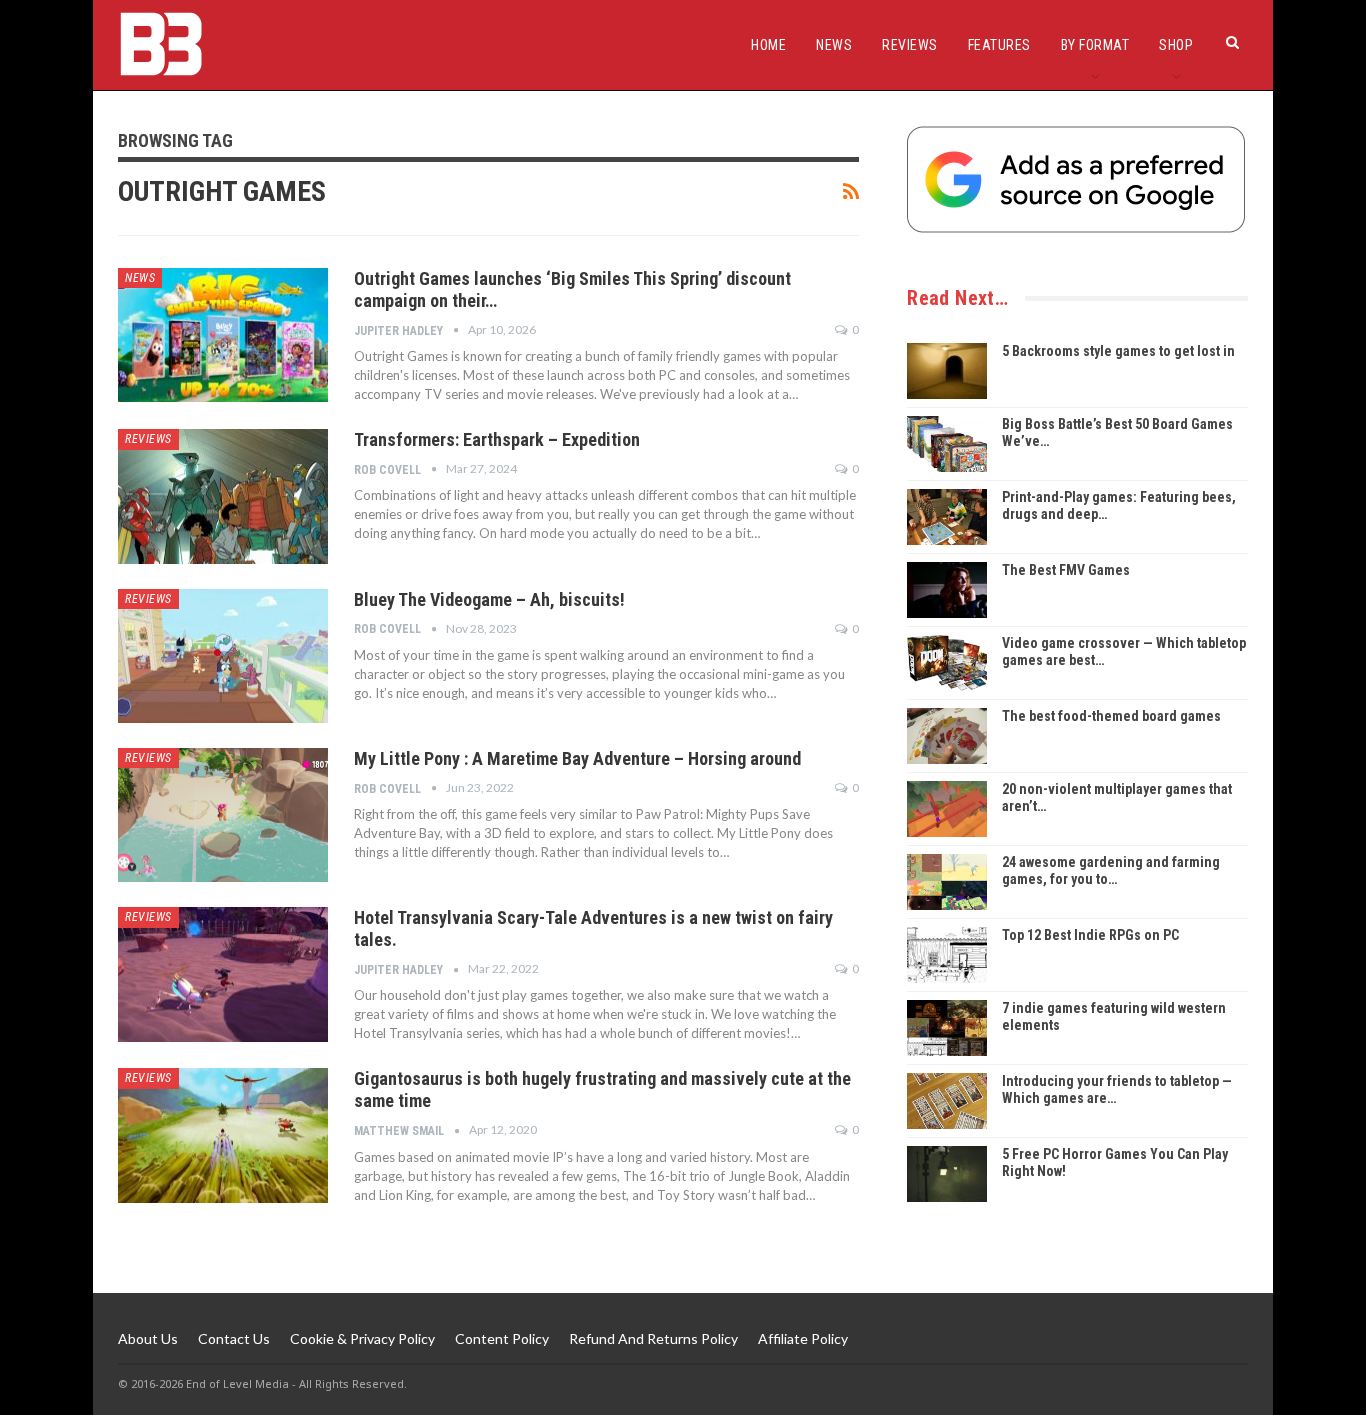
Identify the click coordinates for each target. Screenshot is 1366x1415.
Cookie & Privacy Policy (362, 1338)
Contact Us (234, 1338)
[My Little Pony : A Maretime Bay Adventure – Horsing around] (223, 815)
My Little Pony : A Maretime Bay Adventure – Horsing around (577, 758)
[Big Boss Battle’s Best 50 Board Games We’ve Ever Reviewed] (947, 444)
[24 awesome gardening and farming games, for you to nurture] (947, 882)
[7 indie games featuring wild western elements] (947, 1028)
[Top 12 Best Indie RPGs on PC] (947, 955)
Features (999, 45)
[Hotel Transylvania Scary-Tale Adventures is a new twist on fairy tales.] (223, 974)
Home (768, 45)
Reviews (910, 45)
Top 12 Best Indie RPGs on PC (1090, 935)
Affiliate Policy (803, 1338)
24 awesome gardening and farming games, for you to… (1111, 870)
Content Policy (502, 1338)
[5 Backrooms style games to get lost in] (947, 371)
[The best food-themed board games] (947, 736)
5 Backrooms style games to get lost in (1118, 351)
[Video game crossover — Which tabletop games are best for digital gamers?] (947, 663)
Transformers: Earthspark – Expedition (497, 439)
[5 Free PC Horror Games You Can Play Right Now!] (947, 1174)
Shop (1176, 45)
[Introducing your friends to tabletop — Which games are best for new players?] (947, 1101)
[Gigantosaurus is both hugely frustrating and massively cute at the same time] (223, 1135)
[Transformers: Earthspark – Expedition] (223, 496)
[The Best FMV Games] (947, 590)
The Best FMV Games (1066, 570)
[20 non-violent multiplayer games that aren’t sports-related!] (947, 809)
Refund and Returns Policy (653, 1338)
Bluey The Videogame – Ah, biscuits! (489, 599)
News (834, 45)
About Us (148, 1338)
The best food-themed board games (1111, 716)
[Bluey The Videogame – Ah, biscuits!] (223, 656)
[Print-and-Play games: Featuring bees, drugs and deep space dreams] (947, 517)
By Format (1095, 45)
